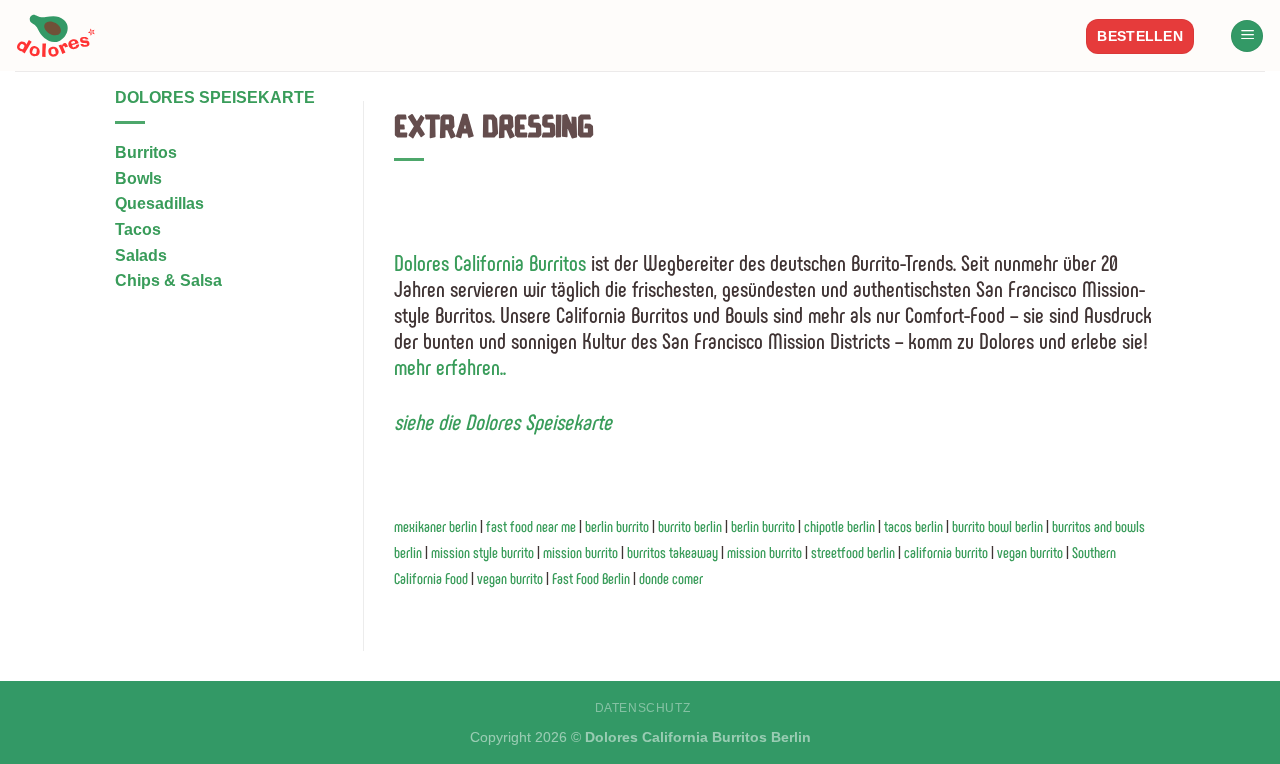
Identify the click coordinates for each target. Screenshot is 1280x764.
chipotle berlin (841, 526)
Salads (141, 255)
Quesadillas (159, 203)
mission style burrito (484, 552)
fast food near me (532, 526)
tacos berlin (915, 526)
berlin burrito (618, 526)
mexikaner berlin (437, 526)
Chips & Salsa (168, 280)
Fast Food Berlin (591, 578)
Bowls (138, 178)
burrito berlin (691, 526)
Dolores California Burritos (490, 262)
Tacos (138, 229)
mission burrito (582, 552)
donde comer (671, 578)
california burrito (946, 552)
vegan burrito (1030, 552)
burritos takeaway (674, 552)
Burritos (146, 152)
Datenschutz (643, 708)
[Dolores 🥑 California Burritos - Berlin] (62, 35)
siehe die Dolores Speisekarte (503, 421)
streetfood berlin (853, 552)
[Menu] (1247, 36)
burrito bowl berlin (999, 526)
